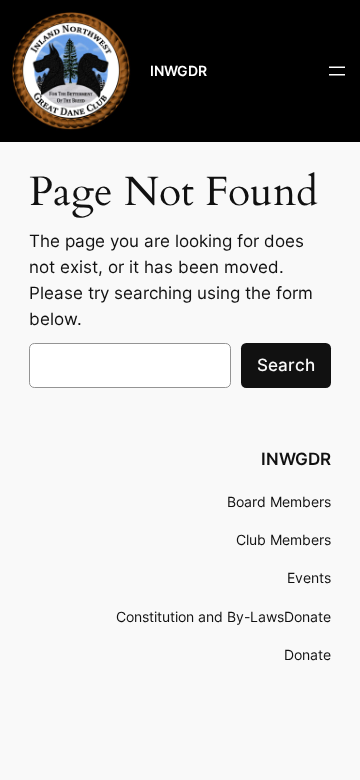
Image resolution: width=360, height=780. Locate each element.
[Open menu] (337, 71)
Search (286, 365)
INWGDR (178, 70)
